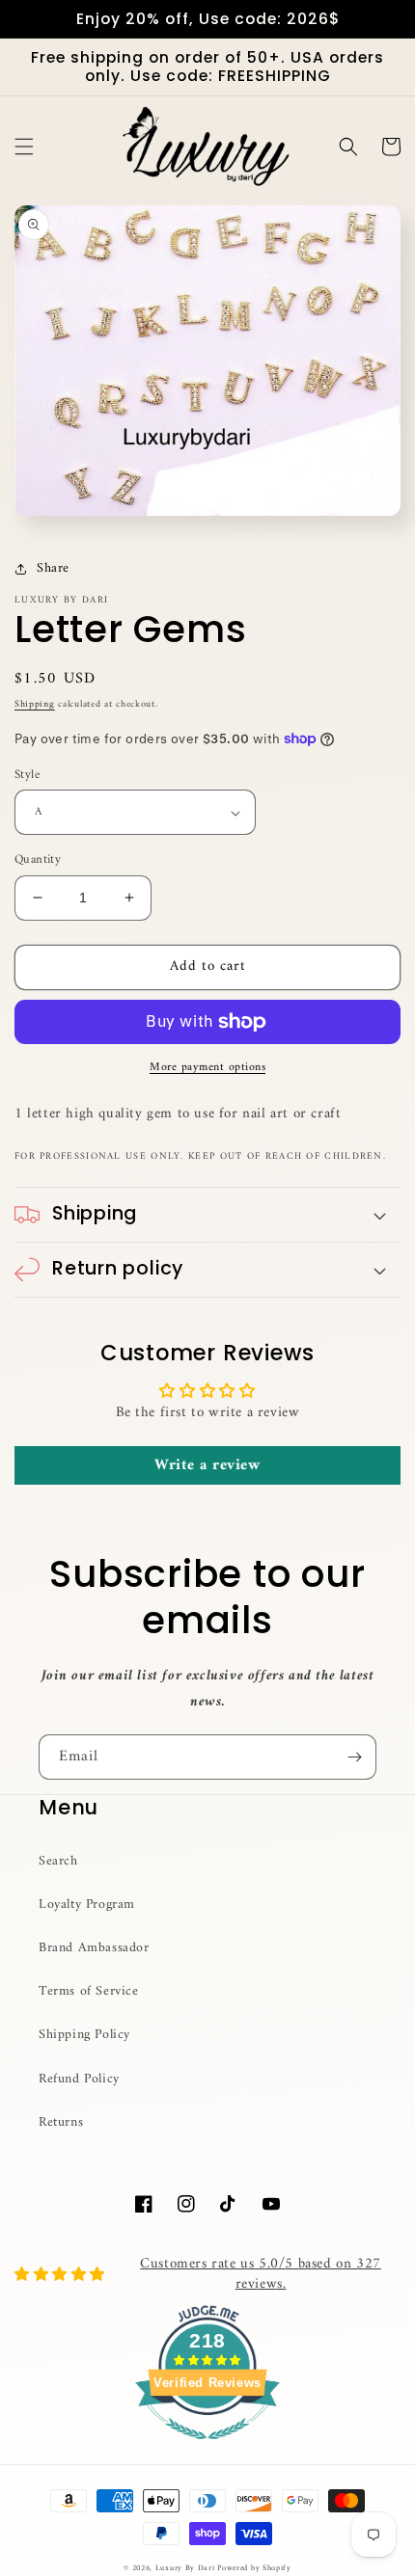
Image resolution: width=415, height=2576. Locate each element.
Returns (61, 2122)
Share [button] (53, 568)
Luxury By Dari (187, 2568)
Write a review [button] (207, 1465)
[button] (24, 147)
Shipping (35, 704)
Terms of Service (89, 1991)
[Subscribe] (354, 1757)
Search (58, 1861)
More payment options (207, 1068)
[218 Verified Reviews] (207, 2451)
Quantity (38, 860)
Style (27, 775)
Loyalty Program (87, 1905)
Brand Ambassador (94, 1948)
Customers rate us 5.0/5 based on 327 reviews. (261, 2274)
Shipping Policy (84, 2035)
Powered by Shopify (254, 2568)
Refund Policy (79, 2079)
